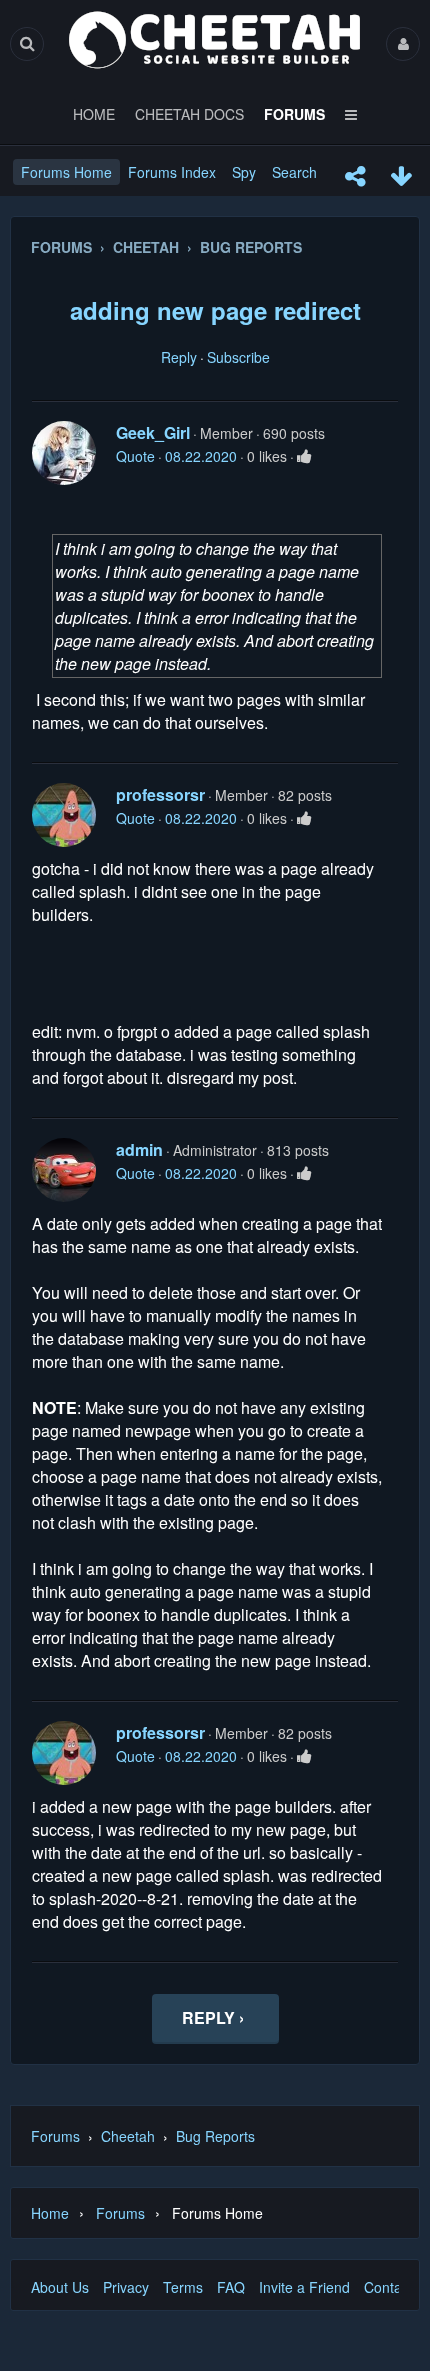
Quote (135, 456)
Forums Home (66, 172)
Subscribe (238, 357)
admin (139, 1149)
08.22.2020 (201, 456)
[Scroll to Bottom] (401, 176)
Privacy (126, 2287)
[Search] (27, 43)
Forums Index (172, 172)
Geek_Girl (153, 432)
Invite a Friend (304, 2287)
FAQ (231, 2287)
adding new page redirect (215, 310)
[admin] (64, 1170)
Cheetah (128, 2136)
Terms (183, 2287)
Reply (179, 357)
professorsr (160, 794)
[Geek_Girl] (64, 453)
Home (50, 2213)
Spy (244, 172)
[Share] (355, 176)
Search (294, 172)
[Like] (304, 456)
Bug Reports (215, 2136)
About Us (60, 2287)
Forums (55, 2136)
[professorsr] (64, 815)
